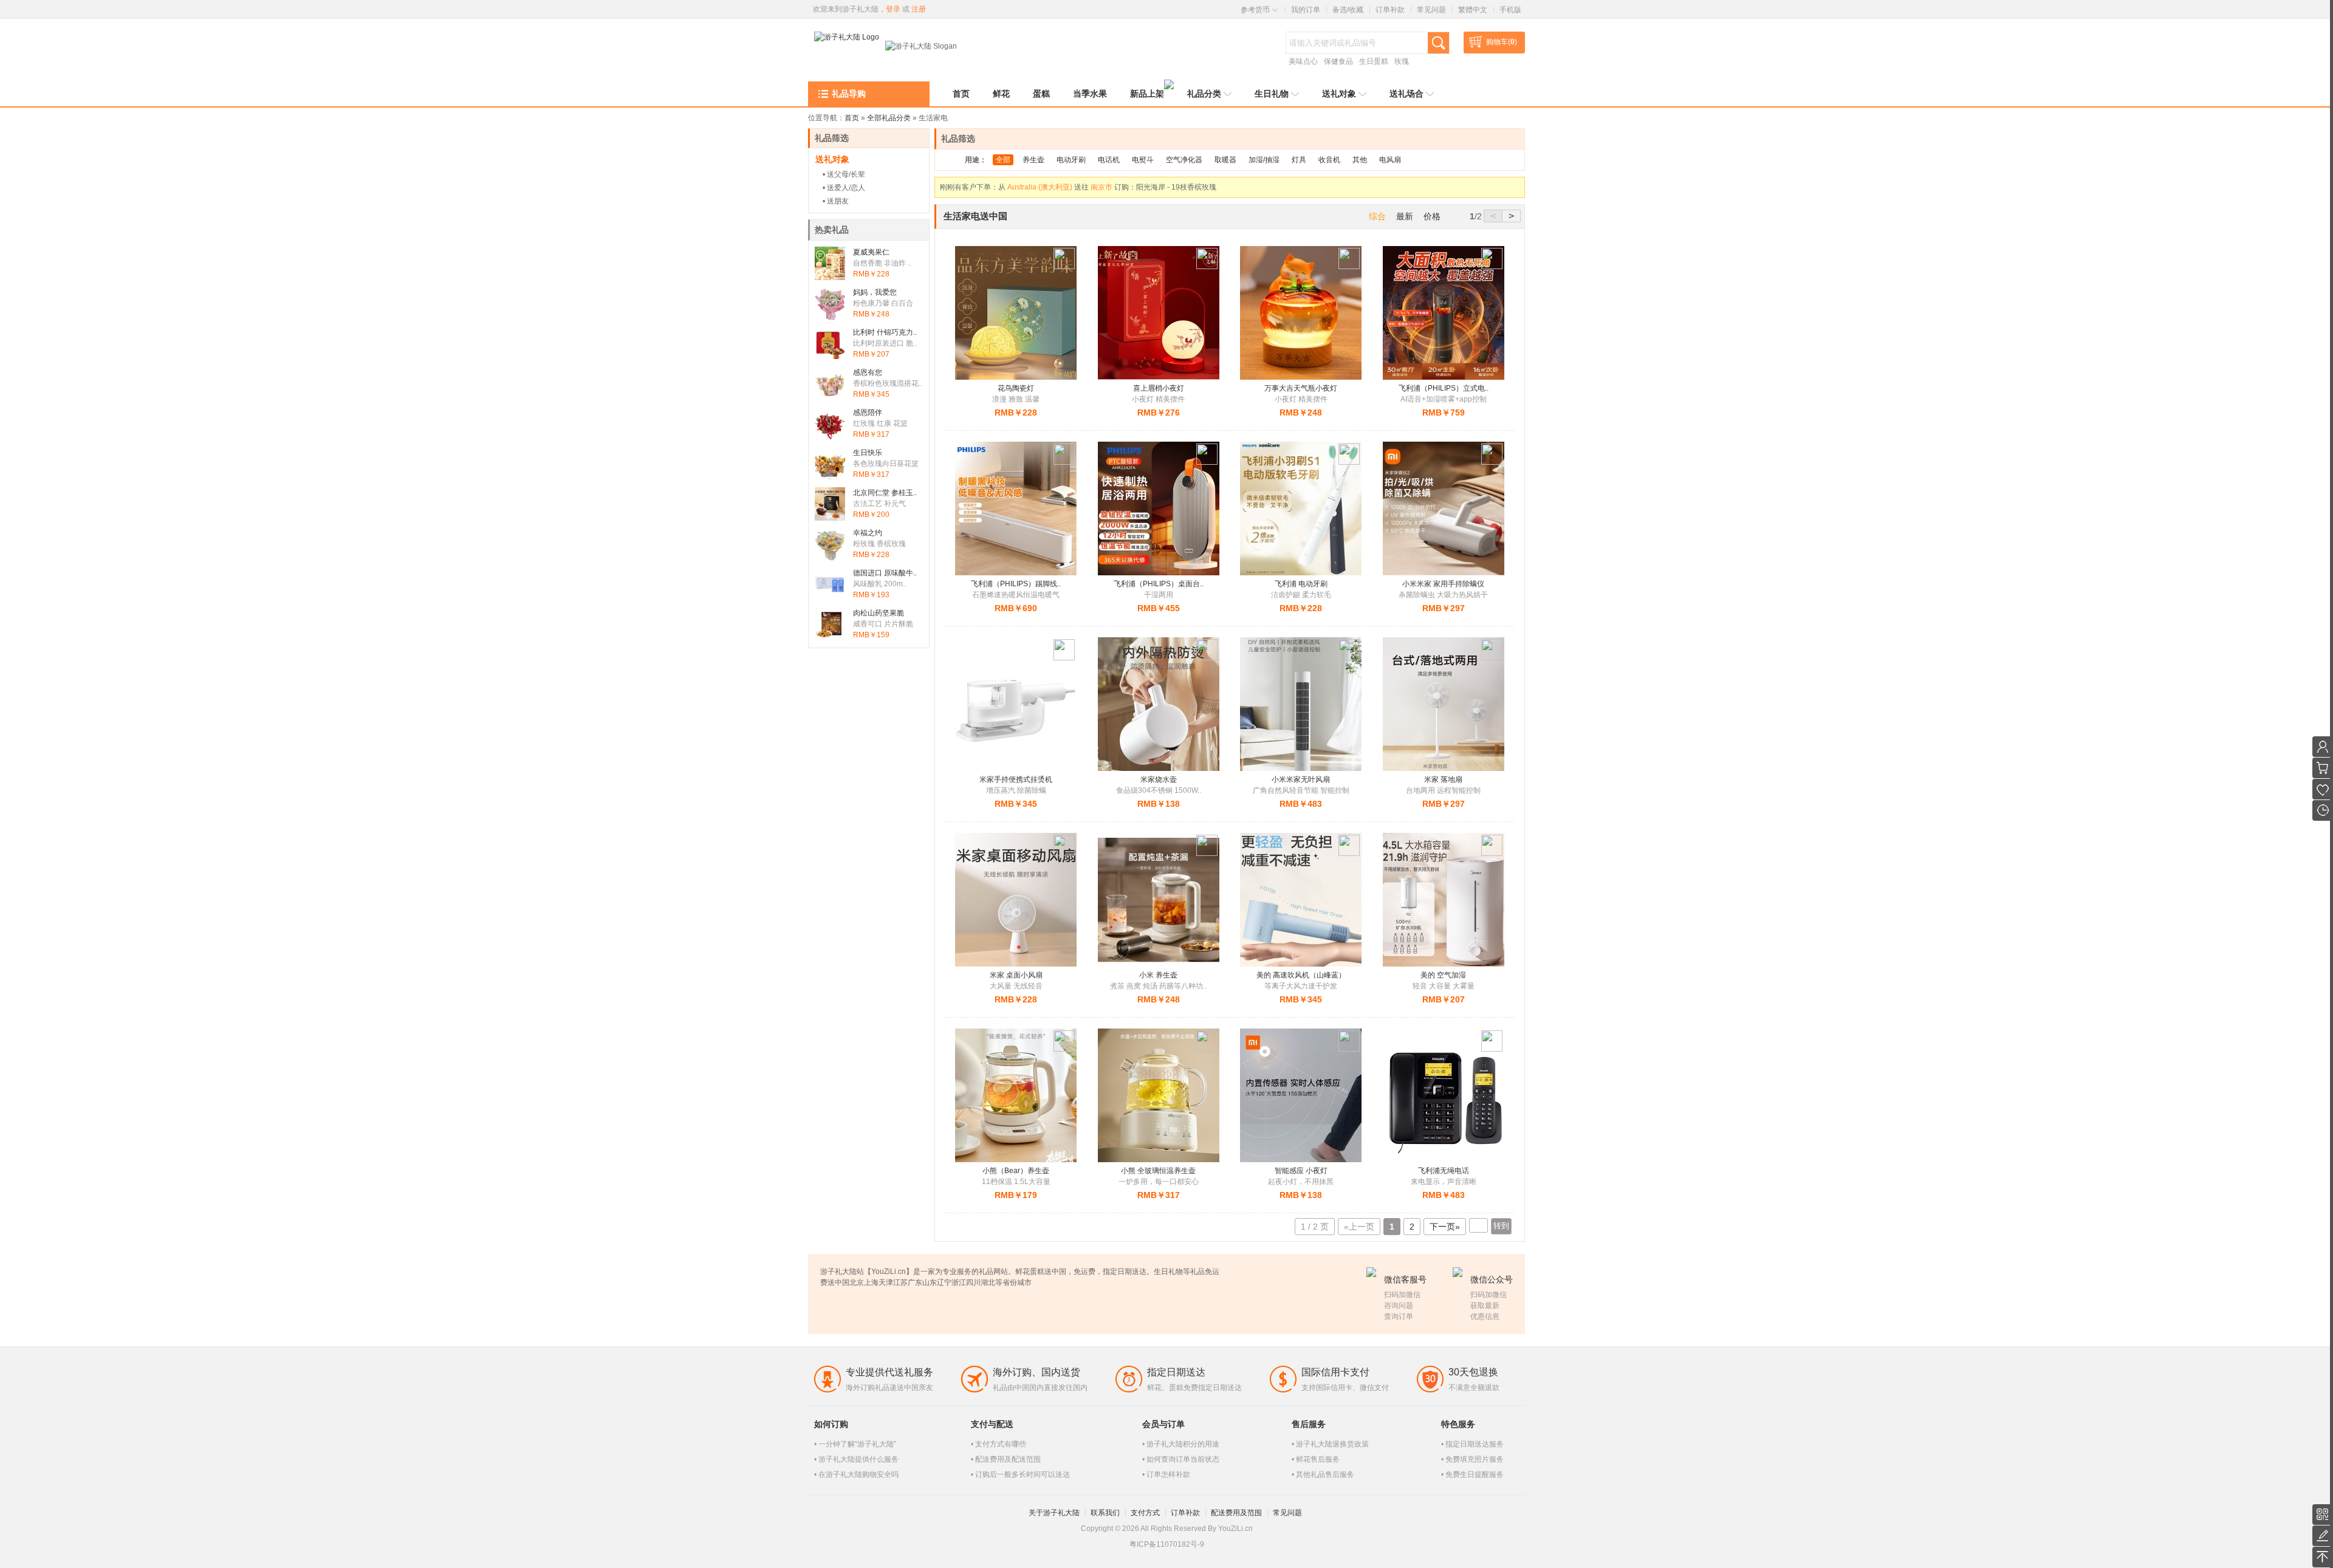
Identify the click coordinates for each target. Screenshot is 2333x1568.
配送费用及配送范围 (1008, 1459)
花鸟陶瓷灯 (1016, 388)
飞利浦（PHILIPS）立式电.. (1444, 388)
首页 (852, 118)
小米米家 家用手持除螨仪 (1443, 584)
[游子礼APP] (2323, 1515)
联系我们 (1105, 1513)
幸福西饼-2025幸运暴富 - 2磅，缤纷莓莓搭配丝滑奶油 (1225, 187)
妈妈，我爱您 (875, 292)
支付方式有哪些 (1001, 1444)
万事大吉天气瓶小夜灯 (1301, 388)
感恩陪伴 (868, 413)
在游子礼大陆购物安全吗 (858, 1474)
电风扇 (1390, 160)
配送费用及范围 (1236, 1513)
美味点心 (1303, 61)
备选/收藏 (1348, 10)
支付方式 (1145, 1513)
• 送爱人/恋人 (844, 188)
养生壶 (1033, 160)
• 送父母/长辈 (844, 174)
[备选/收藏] (2323, 789)
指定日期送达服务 (1475, 1444)
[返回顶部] (2323, 1557)
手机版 (1510, 10)
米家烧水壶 (1159, 779)
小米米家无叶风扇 (1301, 779)
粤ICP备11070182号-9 (1167, 1544)
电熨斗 (1143, 160)
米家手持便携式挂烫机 (1016, 779)
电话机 (1109, 160)
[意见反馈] (2323, 1536)
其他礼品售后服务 (1325, 1474)
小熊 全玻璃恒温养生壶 (1158, 1171)
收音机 (1329, 160)
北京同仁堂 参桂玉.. (885, 493)
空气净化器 (1184, 160)
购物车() (1502, 42)
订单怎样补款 (1168, 1474)
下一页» (1445, 1227)
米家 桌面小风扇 (1016, 975)
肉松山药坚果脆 (879, 613)
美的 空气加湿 (1443, 975)
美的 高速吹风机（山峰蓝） (1301, 975)
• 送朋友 (836, 201)
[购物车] (2323, 768)
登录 (893, 9)
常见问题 (1431, 10)
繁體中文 (1473, 10)
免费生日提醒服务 (1475, 1474)
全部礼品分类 (889, 118)
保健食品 (1338, 61)
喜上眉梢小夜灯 (1159, 388)
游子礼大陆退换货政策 (1332, 1444)
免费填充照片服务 (1475, 1459)
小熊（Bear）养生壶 (1016, 1171)
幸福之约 (868, 533)
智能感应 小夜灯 (1301, 1171)
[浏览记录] (2323, 810)
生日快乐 (868, 453)
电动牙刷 (1071, 160)
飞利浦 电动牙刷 (1301, 584)
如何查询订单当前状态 (1183, 1459)
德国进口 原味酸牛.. (885, 573)
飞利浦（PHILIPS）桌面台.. (1159, 584)
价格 (1432, 216)
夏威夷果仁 (871, 252)
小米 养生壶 (1158, 975)
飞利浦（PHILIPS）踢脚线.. (1016, 584)
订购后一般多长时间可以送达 (1023, 1474)
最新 (1405, 216)
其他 (1360, 160)
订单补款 (1390, 10)
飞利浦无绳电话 (1444, 1171)
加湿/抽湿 (1264, 160)
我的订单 (1306, 10)
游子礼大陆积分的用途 (1183, 1444)
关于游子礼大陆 (1054, 1513)
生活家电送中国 (975, 216)
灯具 (1299, 160)
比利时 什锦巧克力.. (885, 332)
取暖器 (1225, 160)
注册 (919, 9)
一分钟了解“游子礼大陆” (857, 1444)
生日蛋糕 (1374, 61)
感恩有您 (868, 372)
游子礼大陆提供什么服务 (858, 1459)
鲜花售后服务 (1318, 1459)
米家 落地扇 (1443, 779)
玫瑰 (1402, 61)
